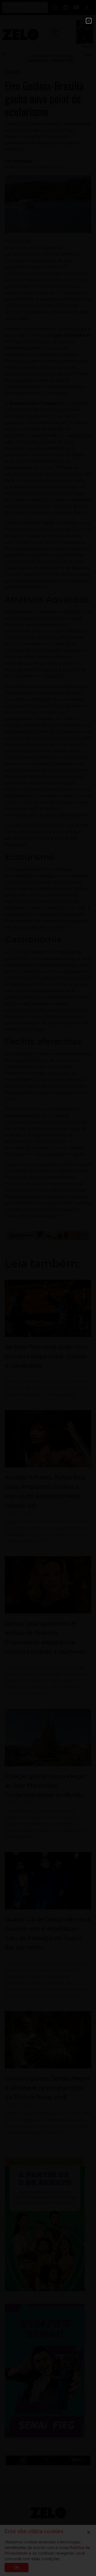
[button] (89, 21)
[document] (48, 1288)
